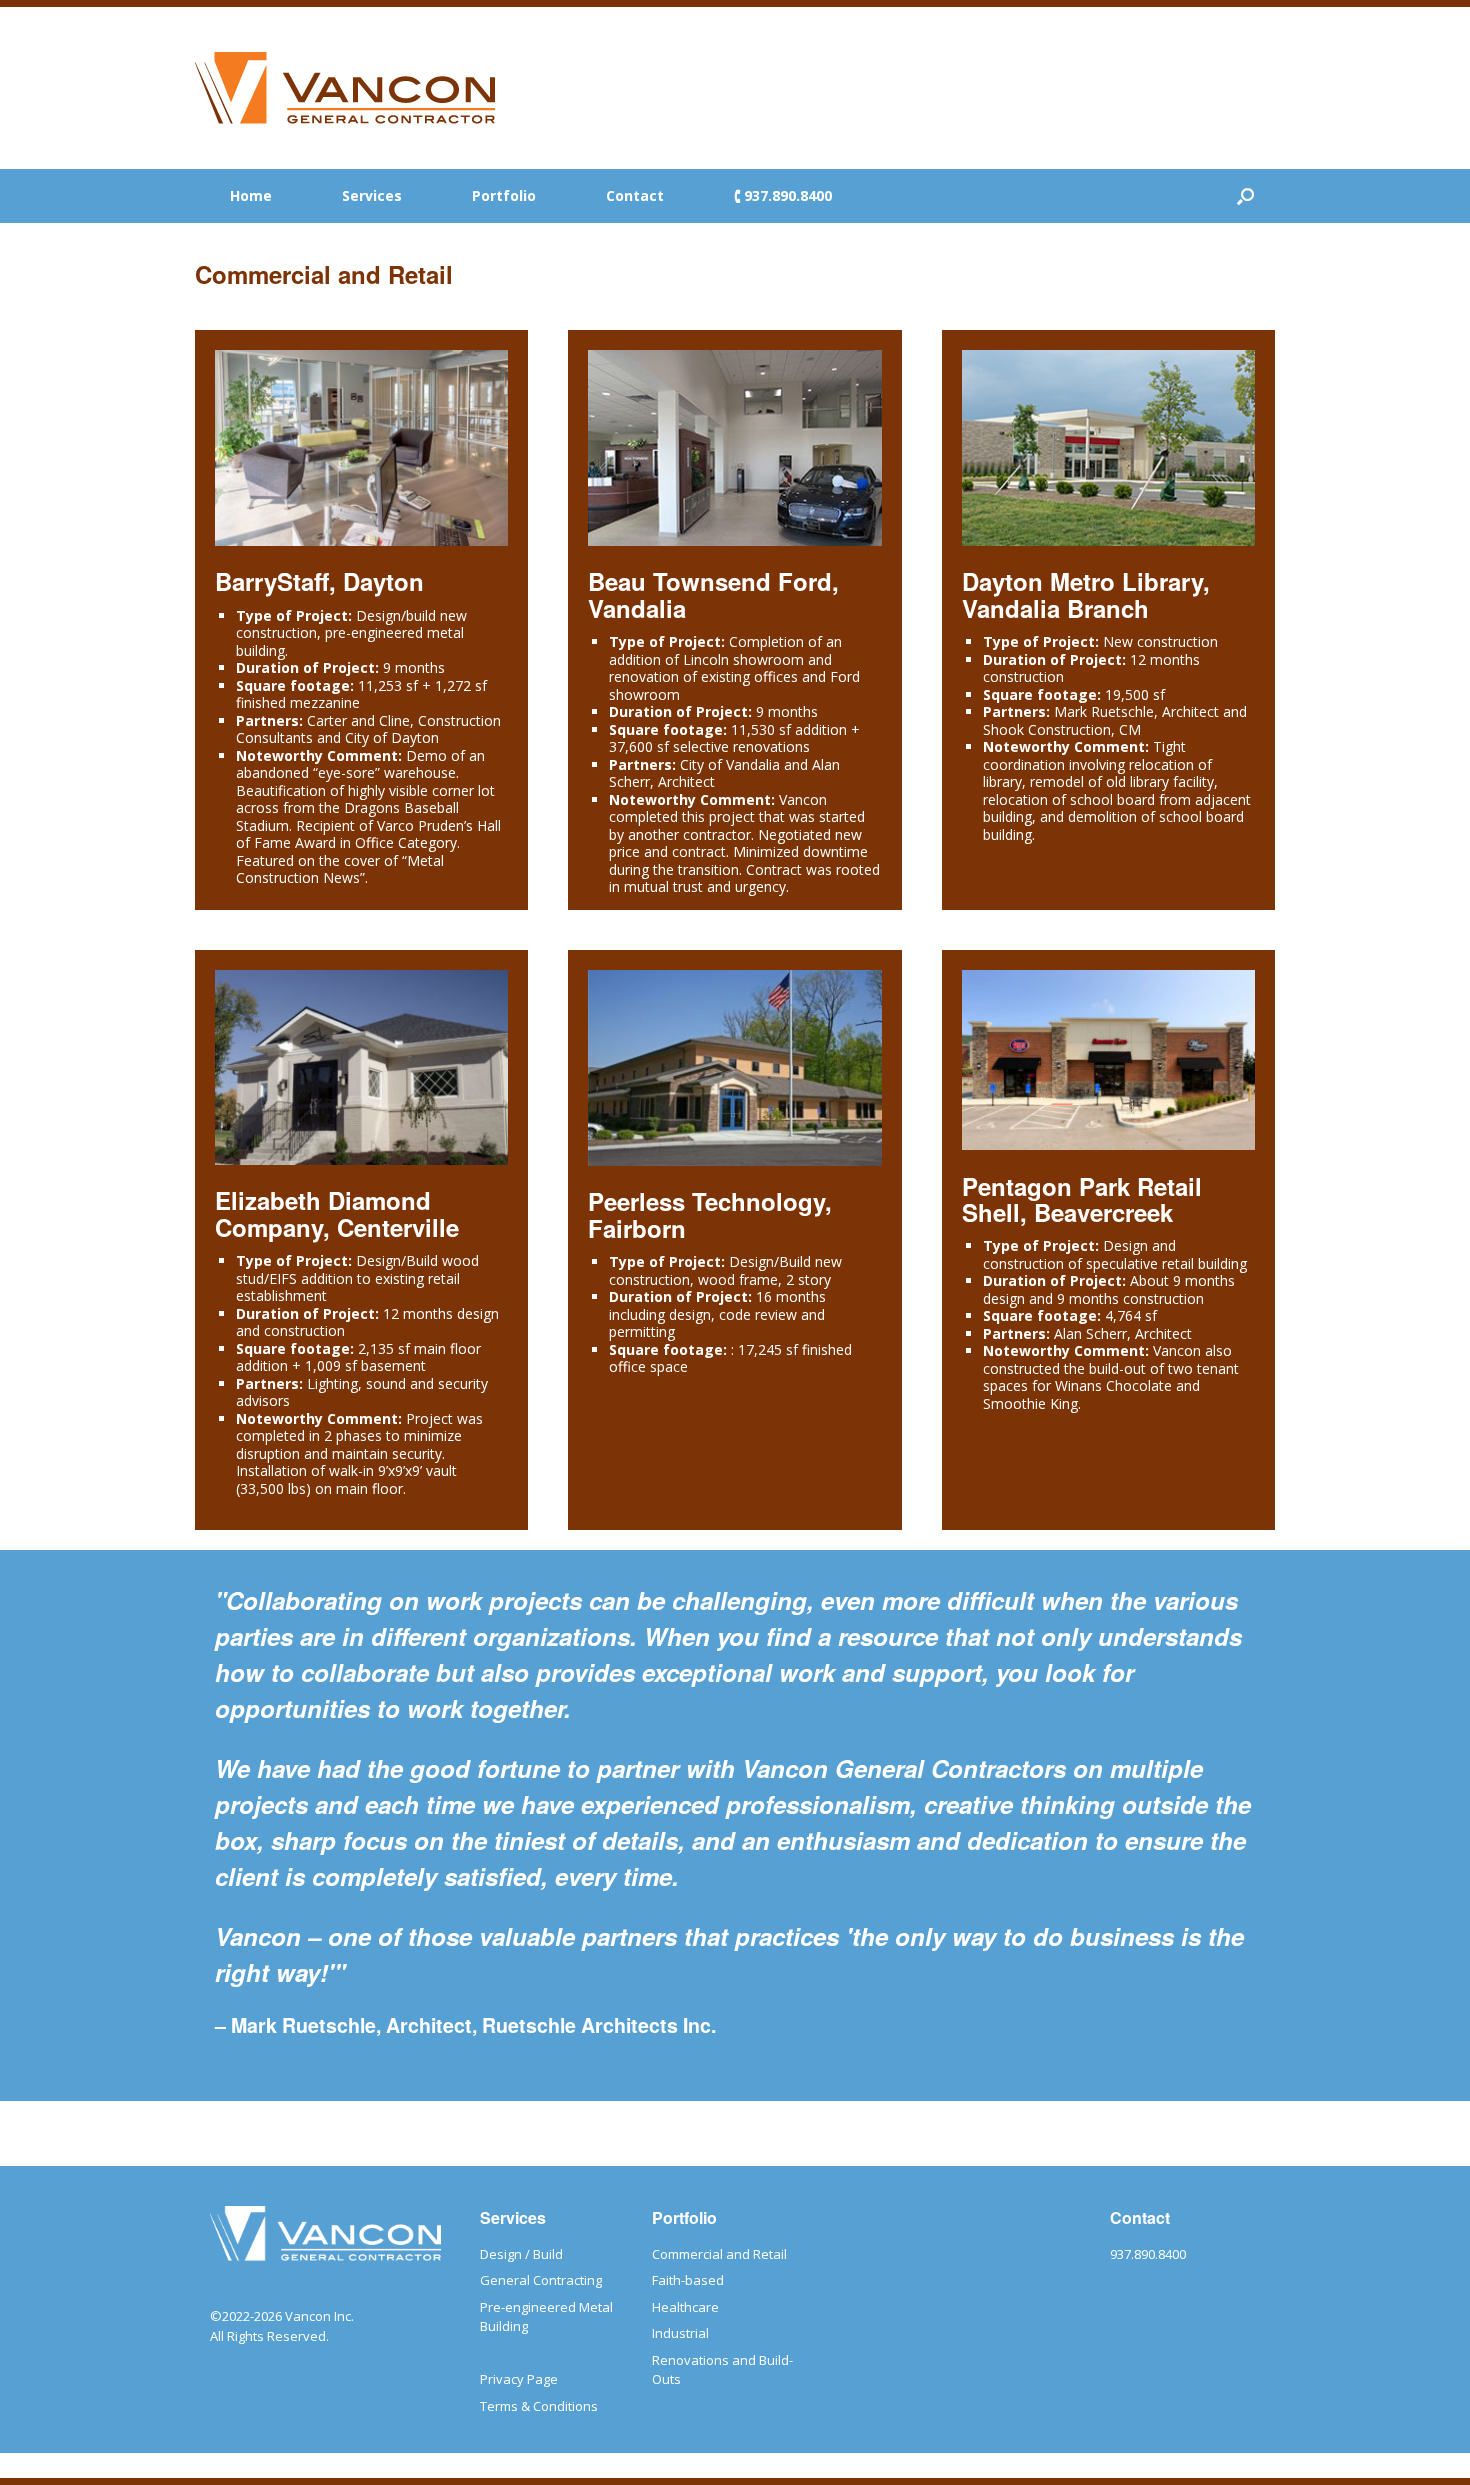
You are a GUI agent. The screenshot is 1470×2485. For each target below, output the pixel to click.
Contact (635, 195)
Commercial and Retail (719, 2254)
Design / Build (521, 2254)
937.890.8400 (1148, 2254)
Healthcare (685, 2307)
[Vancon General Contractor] (345, 88)
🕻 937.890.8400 (783, 195)
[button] (1245, 196)
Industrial (680, 2333)
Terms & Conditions (539, 2406)
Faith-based (688, 2280)
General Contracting (541, 2280)
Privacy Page (519, 2379)
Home (251, 195)
